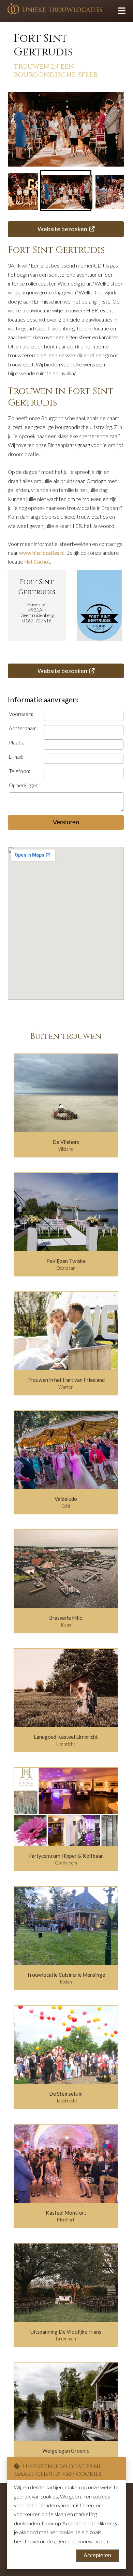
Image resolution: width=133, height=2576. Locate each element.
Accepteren (97, 2555)
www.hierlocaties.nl (42, 553)
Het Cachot (37, 562)
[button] (66, 191)
